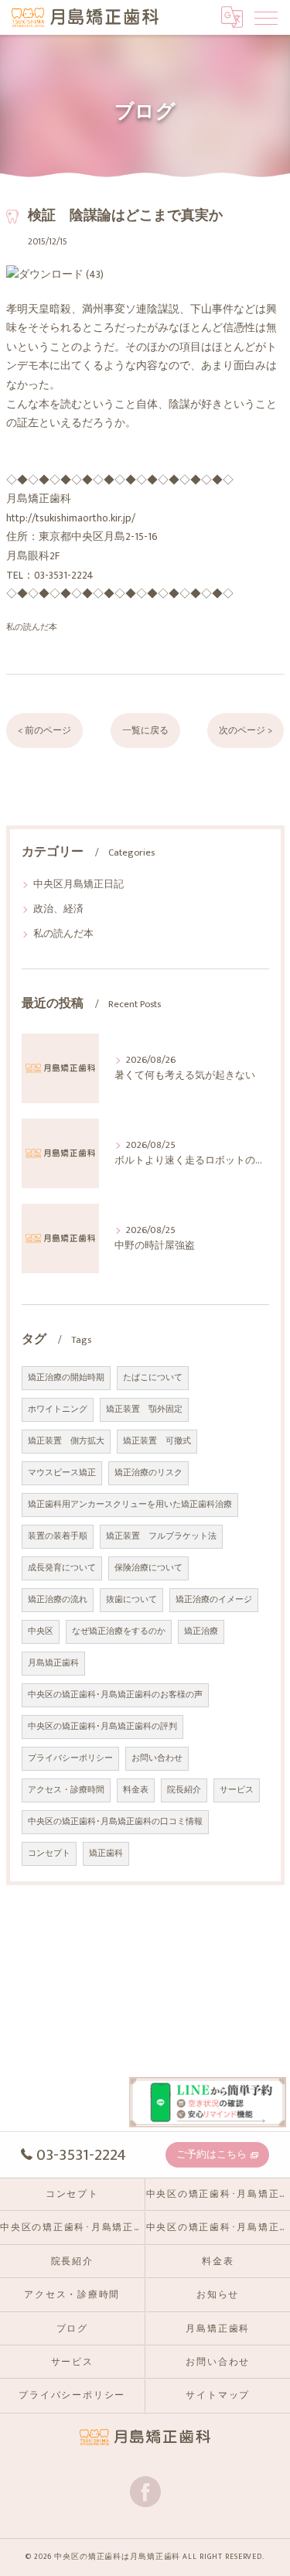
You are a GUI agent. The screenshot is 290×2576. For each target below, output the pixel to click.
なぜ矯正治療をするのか (119, 1631)
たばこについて (153, 1378)
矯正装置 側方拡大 (66, 1441)
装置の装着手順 (58, 1536)
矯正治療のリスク (148, 1473)
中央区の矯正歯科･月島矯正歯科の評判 (102, 1727)
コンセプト (49, 1853)
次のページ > (246, 731)
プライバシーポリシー (70, 1758)
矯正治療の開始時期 (66, 1378)
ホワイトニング (58, 1409)
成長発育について (62, 1568)
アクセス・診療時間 (66, 1790)
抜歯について (131, 1600)
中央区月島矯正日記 (78, 885)
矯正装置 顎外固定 (144, 1409)
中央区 (41, 1631)
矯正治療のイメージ (214, 1600)
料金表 (136, 1790)
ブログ (72, 2329)
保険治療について (148, 1568)
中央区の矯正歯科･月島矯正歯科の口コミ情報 (115, 1822)
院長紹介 (184, 1790)
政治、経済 (58, 909)
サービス (237, 1790)
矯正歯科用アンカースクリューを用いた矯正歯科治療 (130, 1505)
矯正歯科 (106, 1853)
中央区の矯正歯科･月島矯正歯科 (72, 2228)
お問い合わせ (157, 1758)
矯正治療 (201, 1631)
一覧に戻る (145, 731)
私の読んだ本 (32, 627)
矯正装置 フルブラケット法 (161, 1536)
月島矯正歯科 (53, 1663)
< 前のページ (44, 731)
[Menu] (266, 17)
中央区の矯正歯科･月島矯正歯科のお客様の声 (115, 1695)
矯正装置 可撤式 (157, 1441)
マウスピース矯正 (62, 1473)
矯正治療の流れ (58, 1600)
